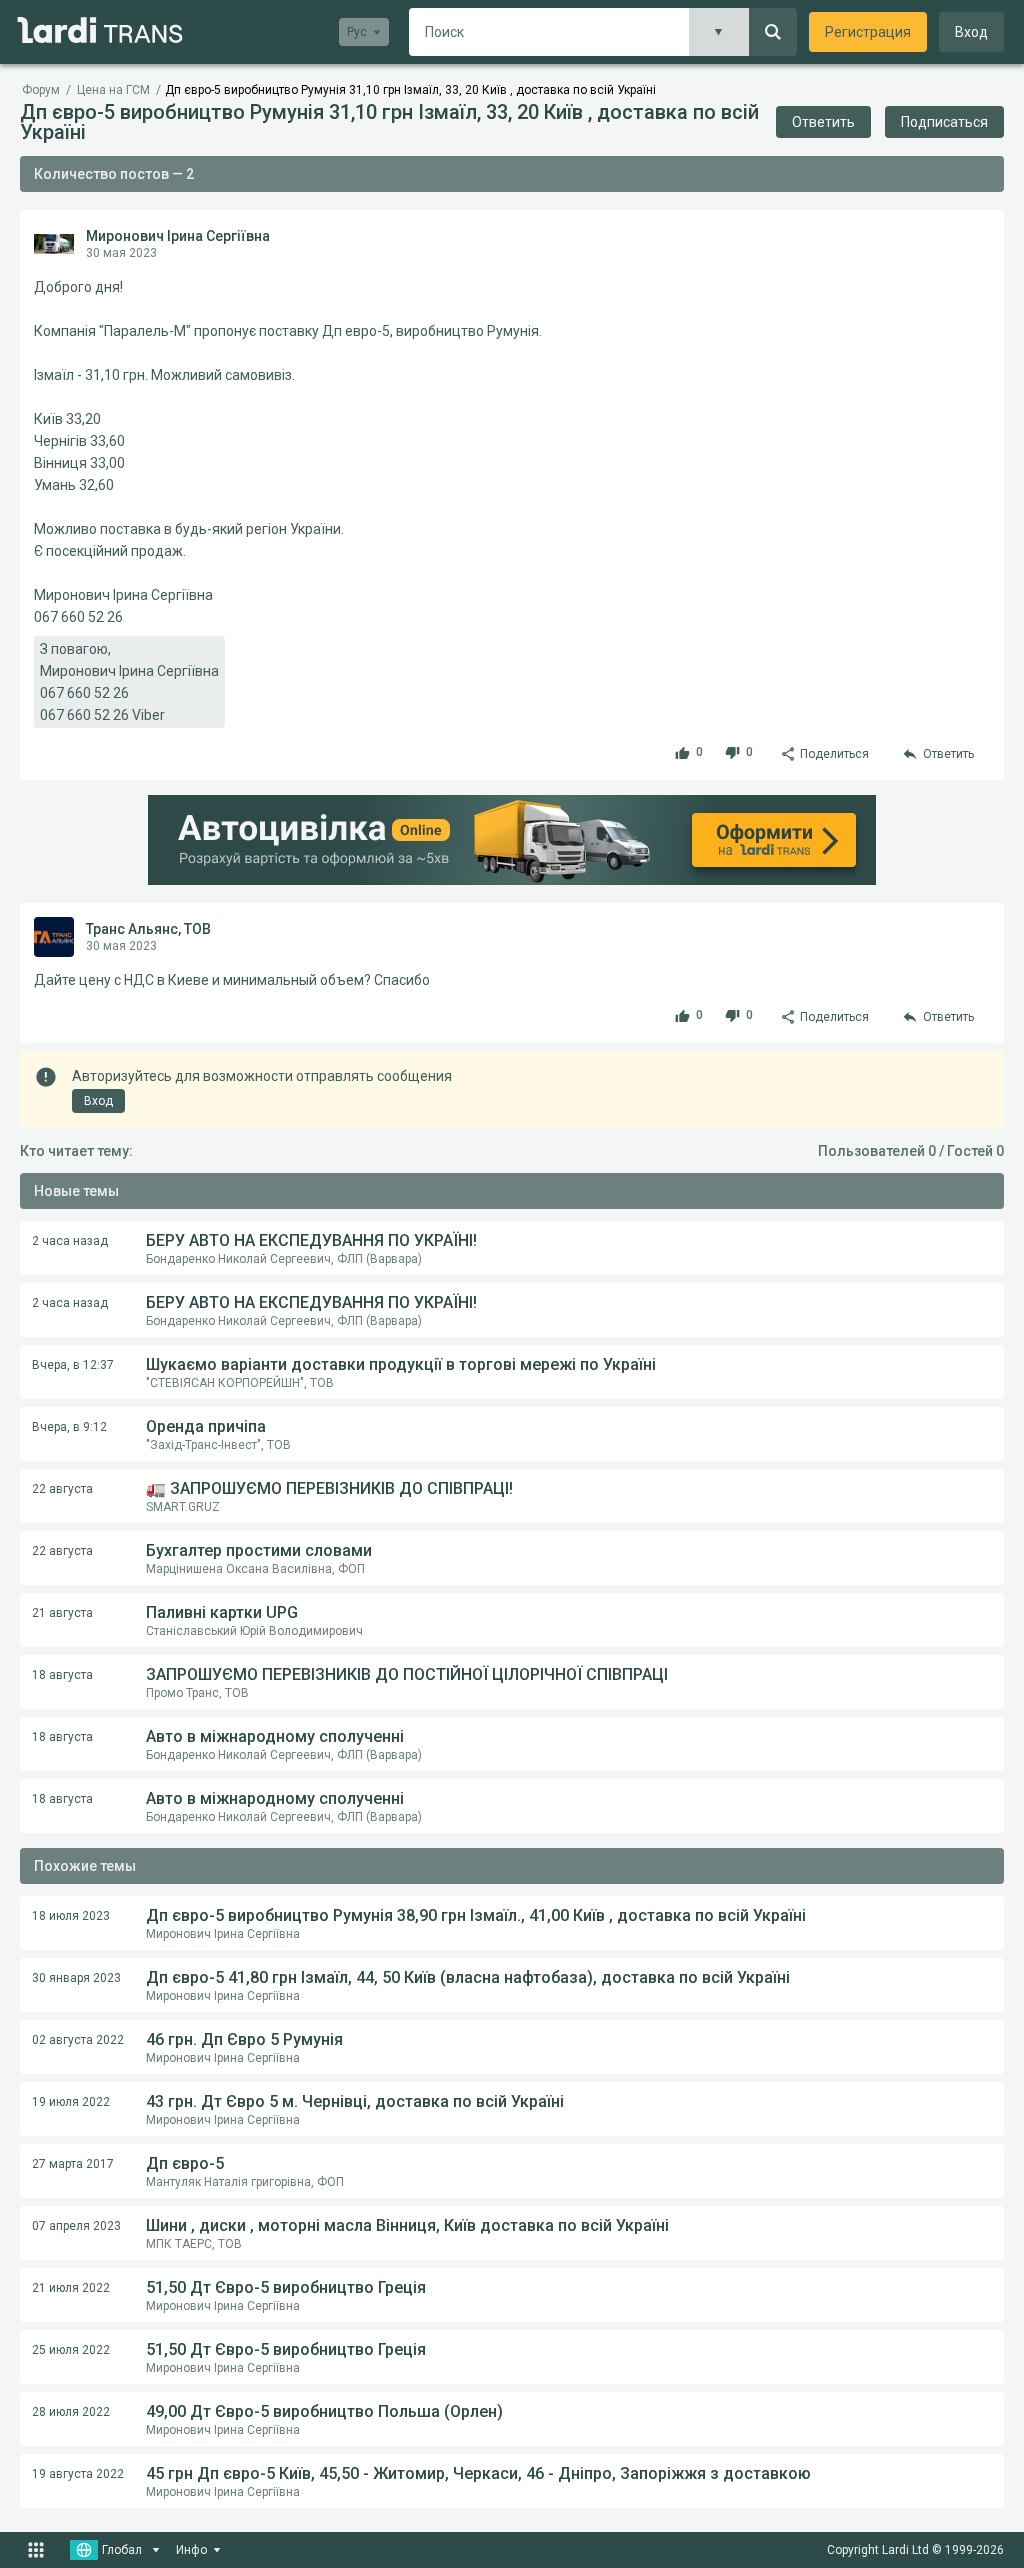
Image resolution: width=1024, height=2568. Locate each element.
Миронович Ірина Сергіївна (178, 236)
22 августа (62, 1489)
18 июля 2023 (71, 1916)
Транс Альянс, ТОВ (148, 929)
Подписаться (944, 122)
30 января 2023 (76, 1978)
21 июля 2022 (71, 2288)
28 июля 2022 (71, 2412)
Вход (971, 32)
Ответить (823, 122)
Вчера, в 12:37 (73, 1365)
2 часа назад (70, 1241)
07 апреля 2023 (76, 2226)
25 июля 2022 (71, 2350)
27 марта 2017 (73, 2164)
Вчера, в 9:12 (69, 1427)
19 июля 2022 (71, 2102)
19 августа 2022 (78, 2474)
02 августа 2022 (78, 2040)
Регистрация (868, 32)
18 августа (62, 1675)
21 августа (62, 1613)
